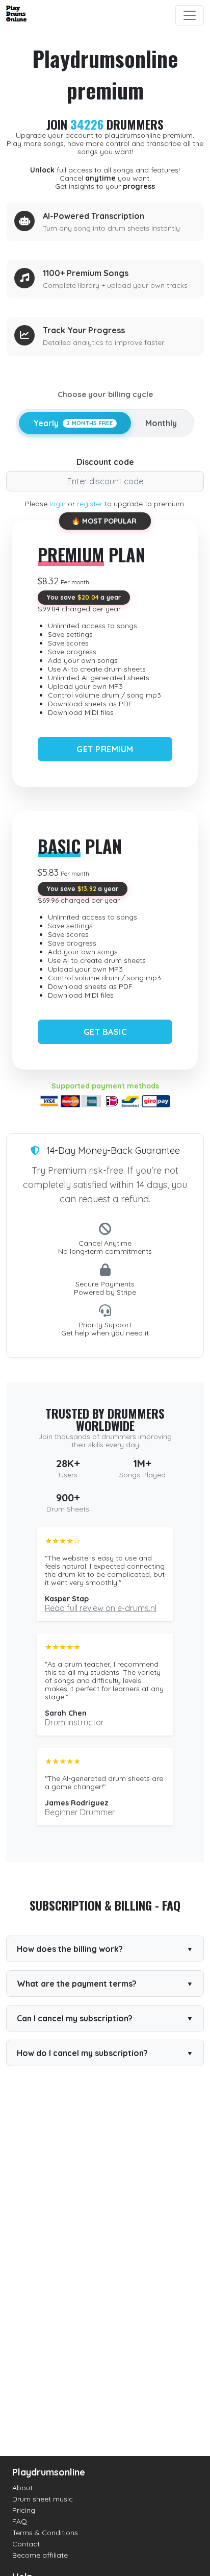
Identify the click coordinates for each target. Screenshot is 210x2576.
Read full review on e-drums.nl (101, 1608)
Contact (26, 2544)
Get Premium (105, 749)
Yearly (73, 423)
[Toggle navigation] (190, 15)
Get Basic (105, 1032)
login (58, 504)
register (90, 504)
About (22, 2488)
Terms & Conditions (45, 2533)
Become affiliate (40, 2555)
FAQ (20, 2521)
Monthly (161, 423)
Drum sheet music (43, 2499)
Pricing (24, 2510)
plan (91, 554)
